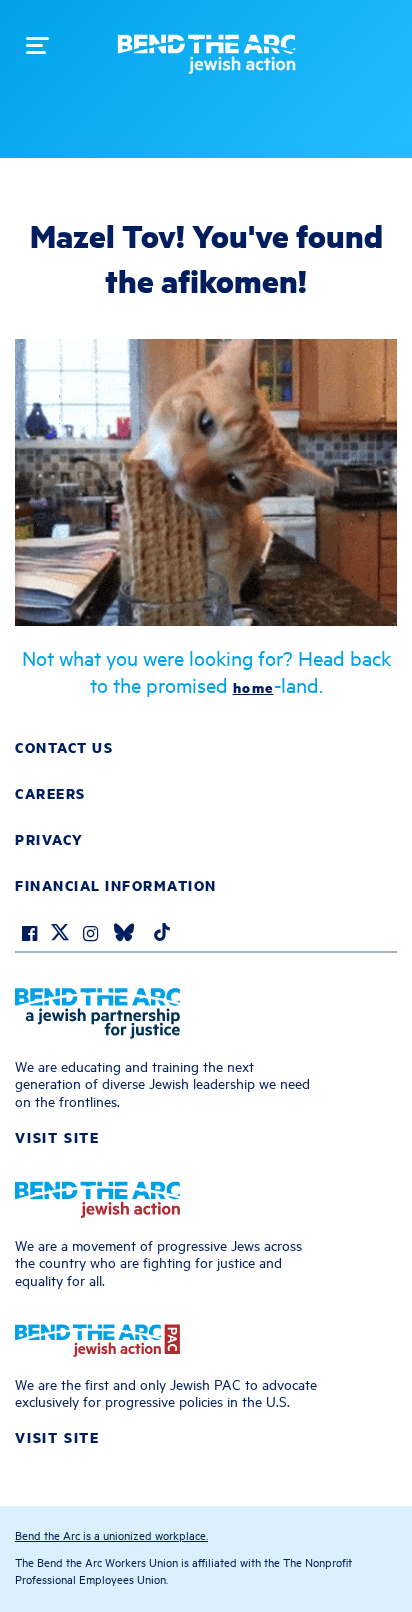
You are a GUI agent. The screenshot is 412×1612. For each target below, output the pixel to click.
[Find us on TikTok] (162, 935)
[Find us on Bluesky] (124, 935)
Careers (50, 793)
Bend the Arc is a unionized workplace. (111, 1534)
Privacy (49, 839)
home (253, 687)
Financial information (116, 885)
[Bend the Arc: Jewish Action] (206, 61)
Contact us (64, 747)
